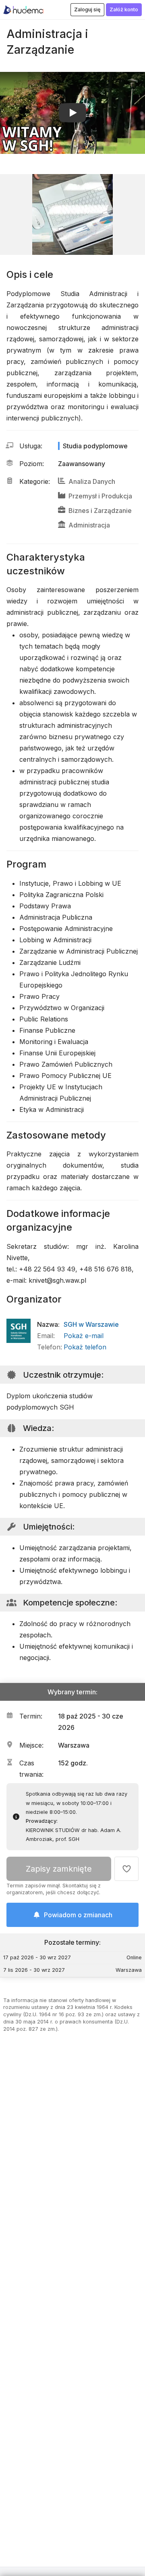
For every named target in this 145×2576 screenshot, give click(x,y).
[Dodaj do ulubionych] (126, 1869)
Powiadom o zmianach (78, 1915)
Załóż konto (124, 9)
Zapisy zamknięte (59, 1869)
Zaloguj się (87, 9)
